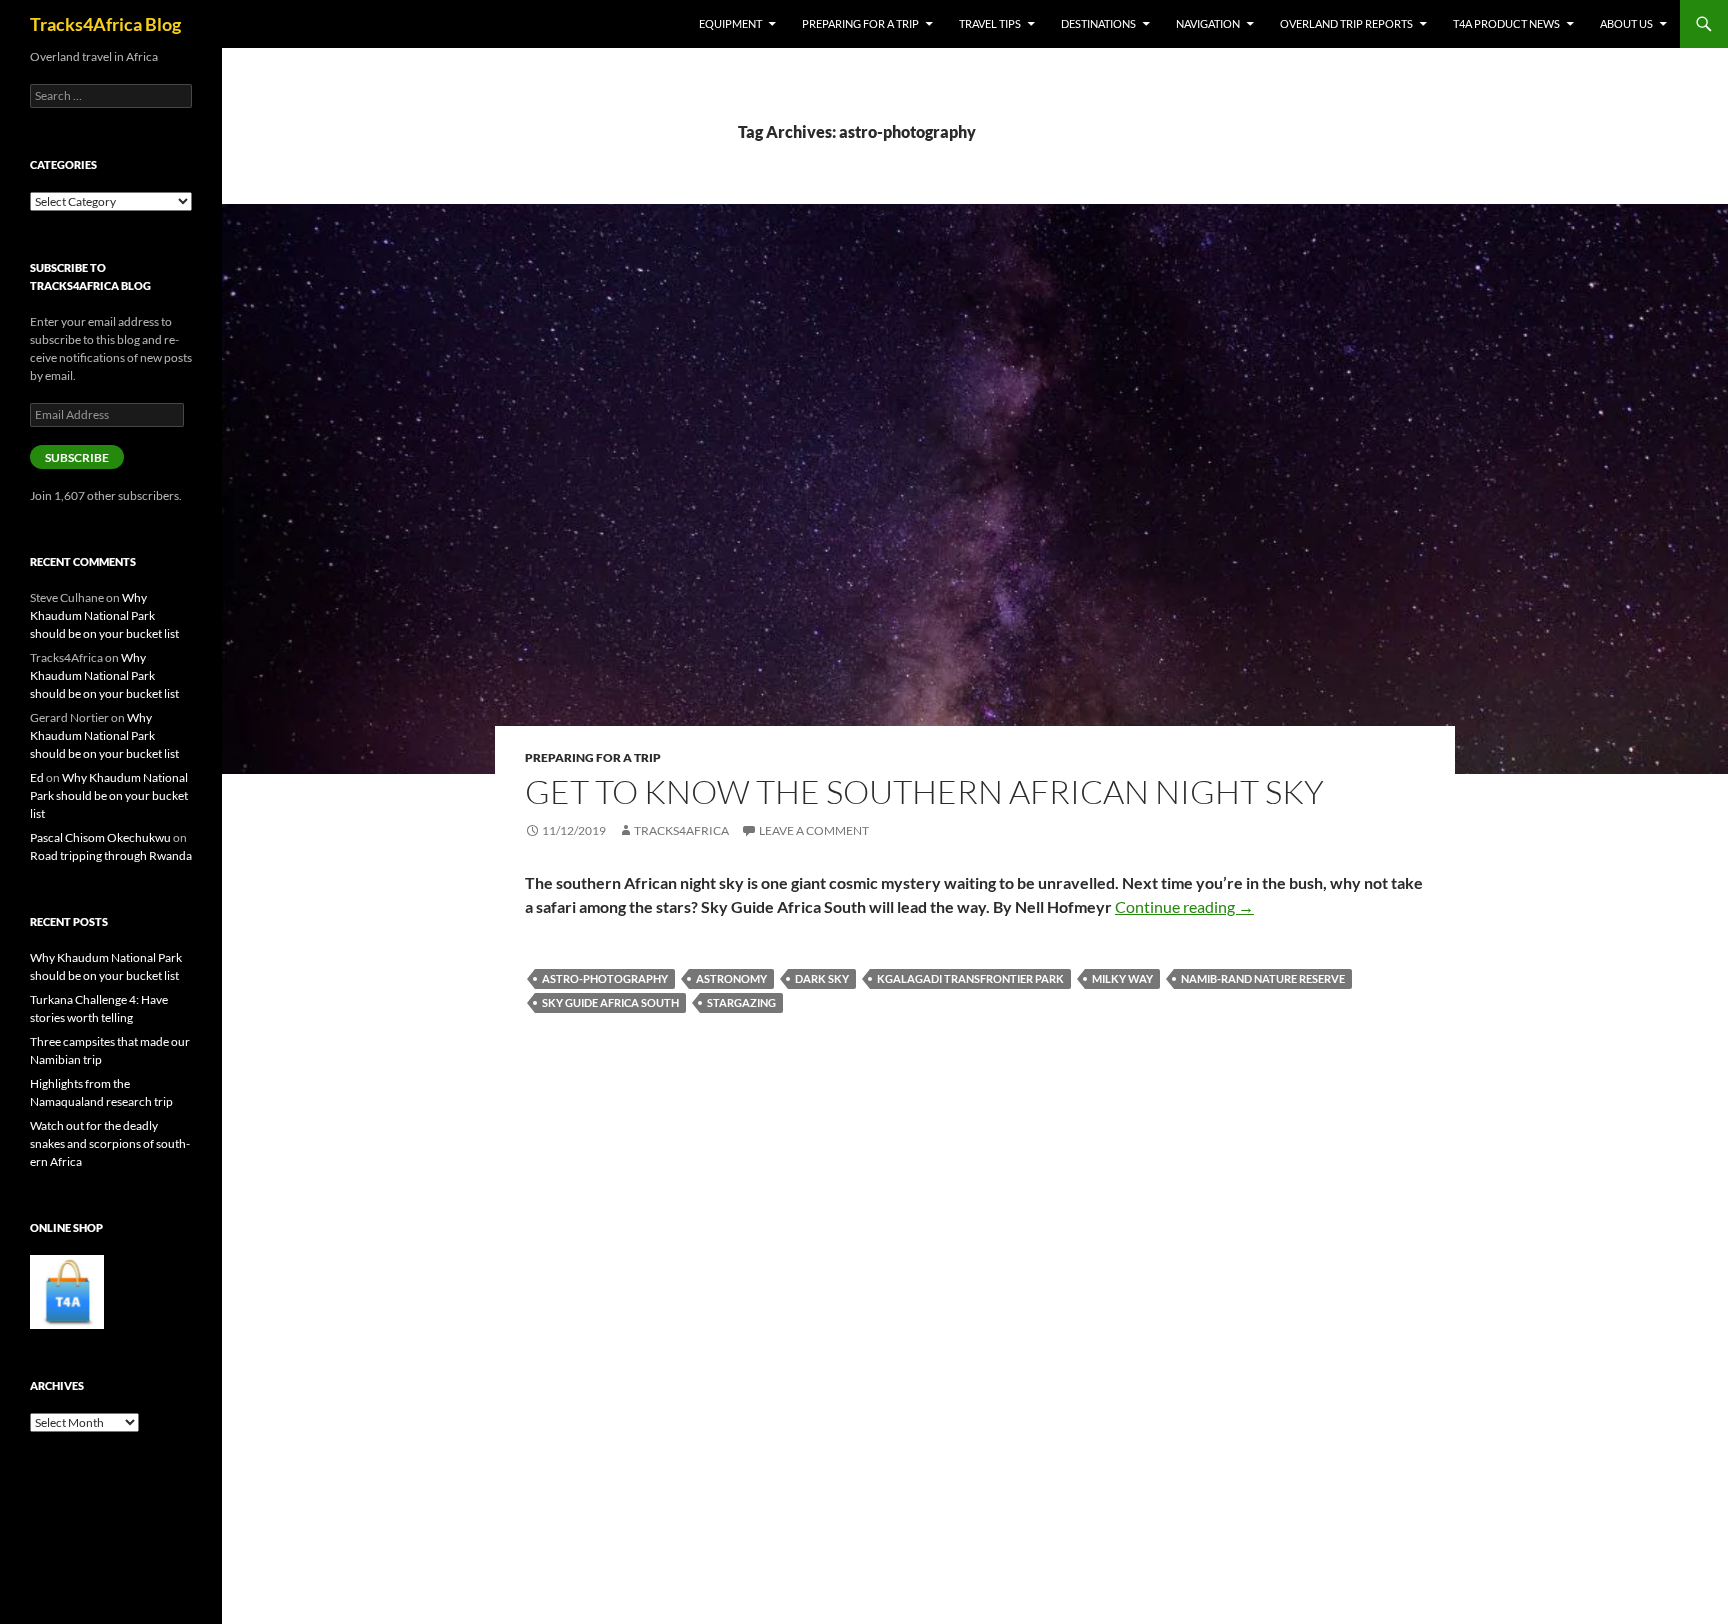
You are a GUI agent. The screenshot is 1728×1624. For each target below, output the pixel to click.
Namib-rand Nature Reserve (1263, 978)
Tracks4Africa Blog (105, 24)
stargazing (741, 1002)
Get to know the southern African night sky (924, 791)
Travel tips (990, 23)
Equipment (730, 23)
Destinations (1098, 23)
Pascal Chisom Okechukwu (100, 837)
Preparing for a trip (860, 23)
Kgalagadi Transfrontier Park (970, 978)
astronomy (731, 978)
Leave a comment (814, 830)
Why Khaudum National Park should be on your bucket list (104, 615)
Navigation (1208, 23)
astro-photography (605, 978)
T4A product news (1506, 23)
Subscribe (77, 457)
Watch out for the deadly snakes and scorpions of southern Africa (110, 1143)
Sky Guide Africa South (610, 1002)
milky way (1122, 978)
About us (1626, 23)
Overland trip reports (1346, 23)
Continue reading (1184, 906)
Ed (37, 777)
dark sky (822, 978)
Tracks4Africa (681, 830)
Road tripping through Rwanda (111, 855)
